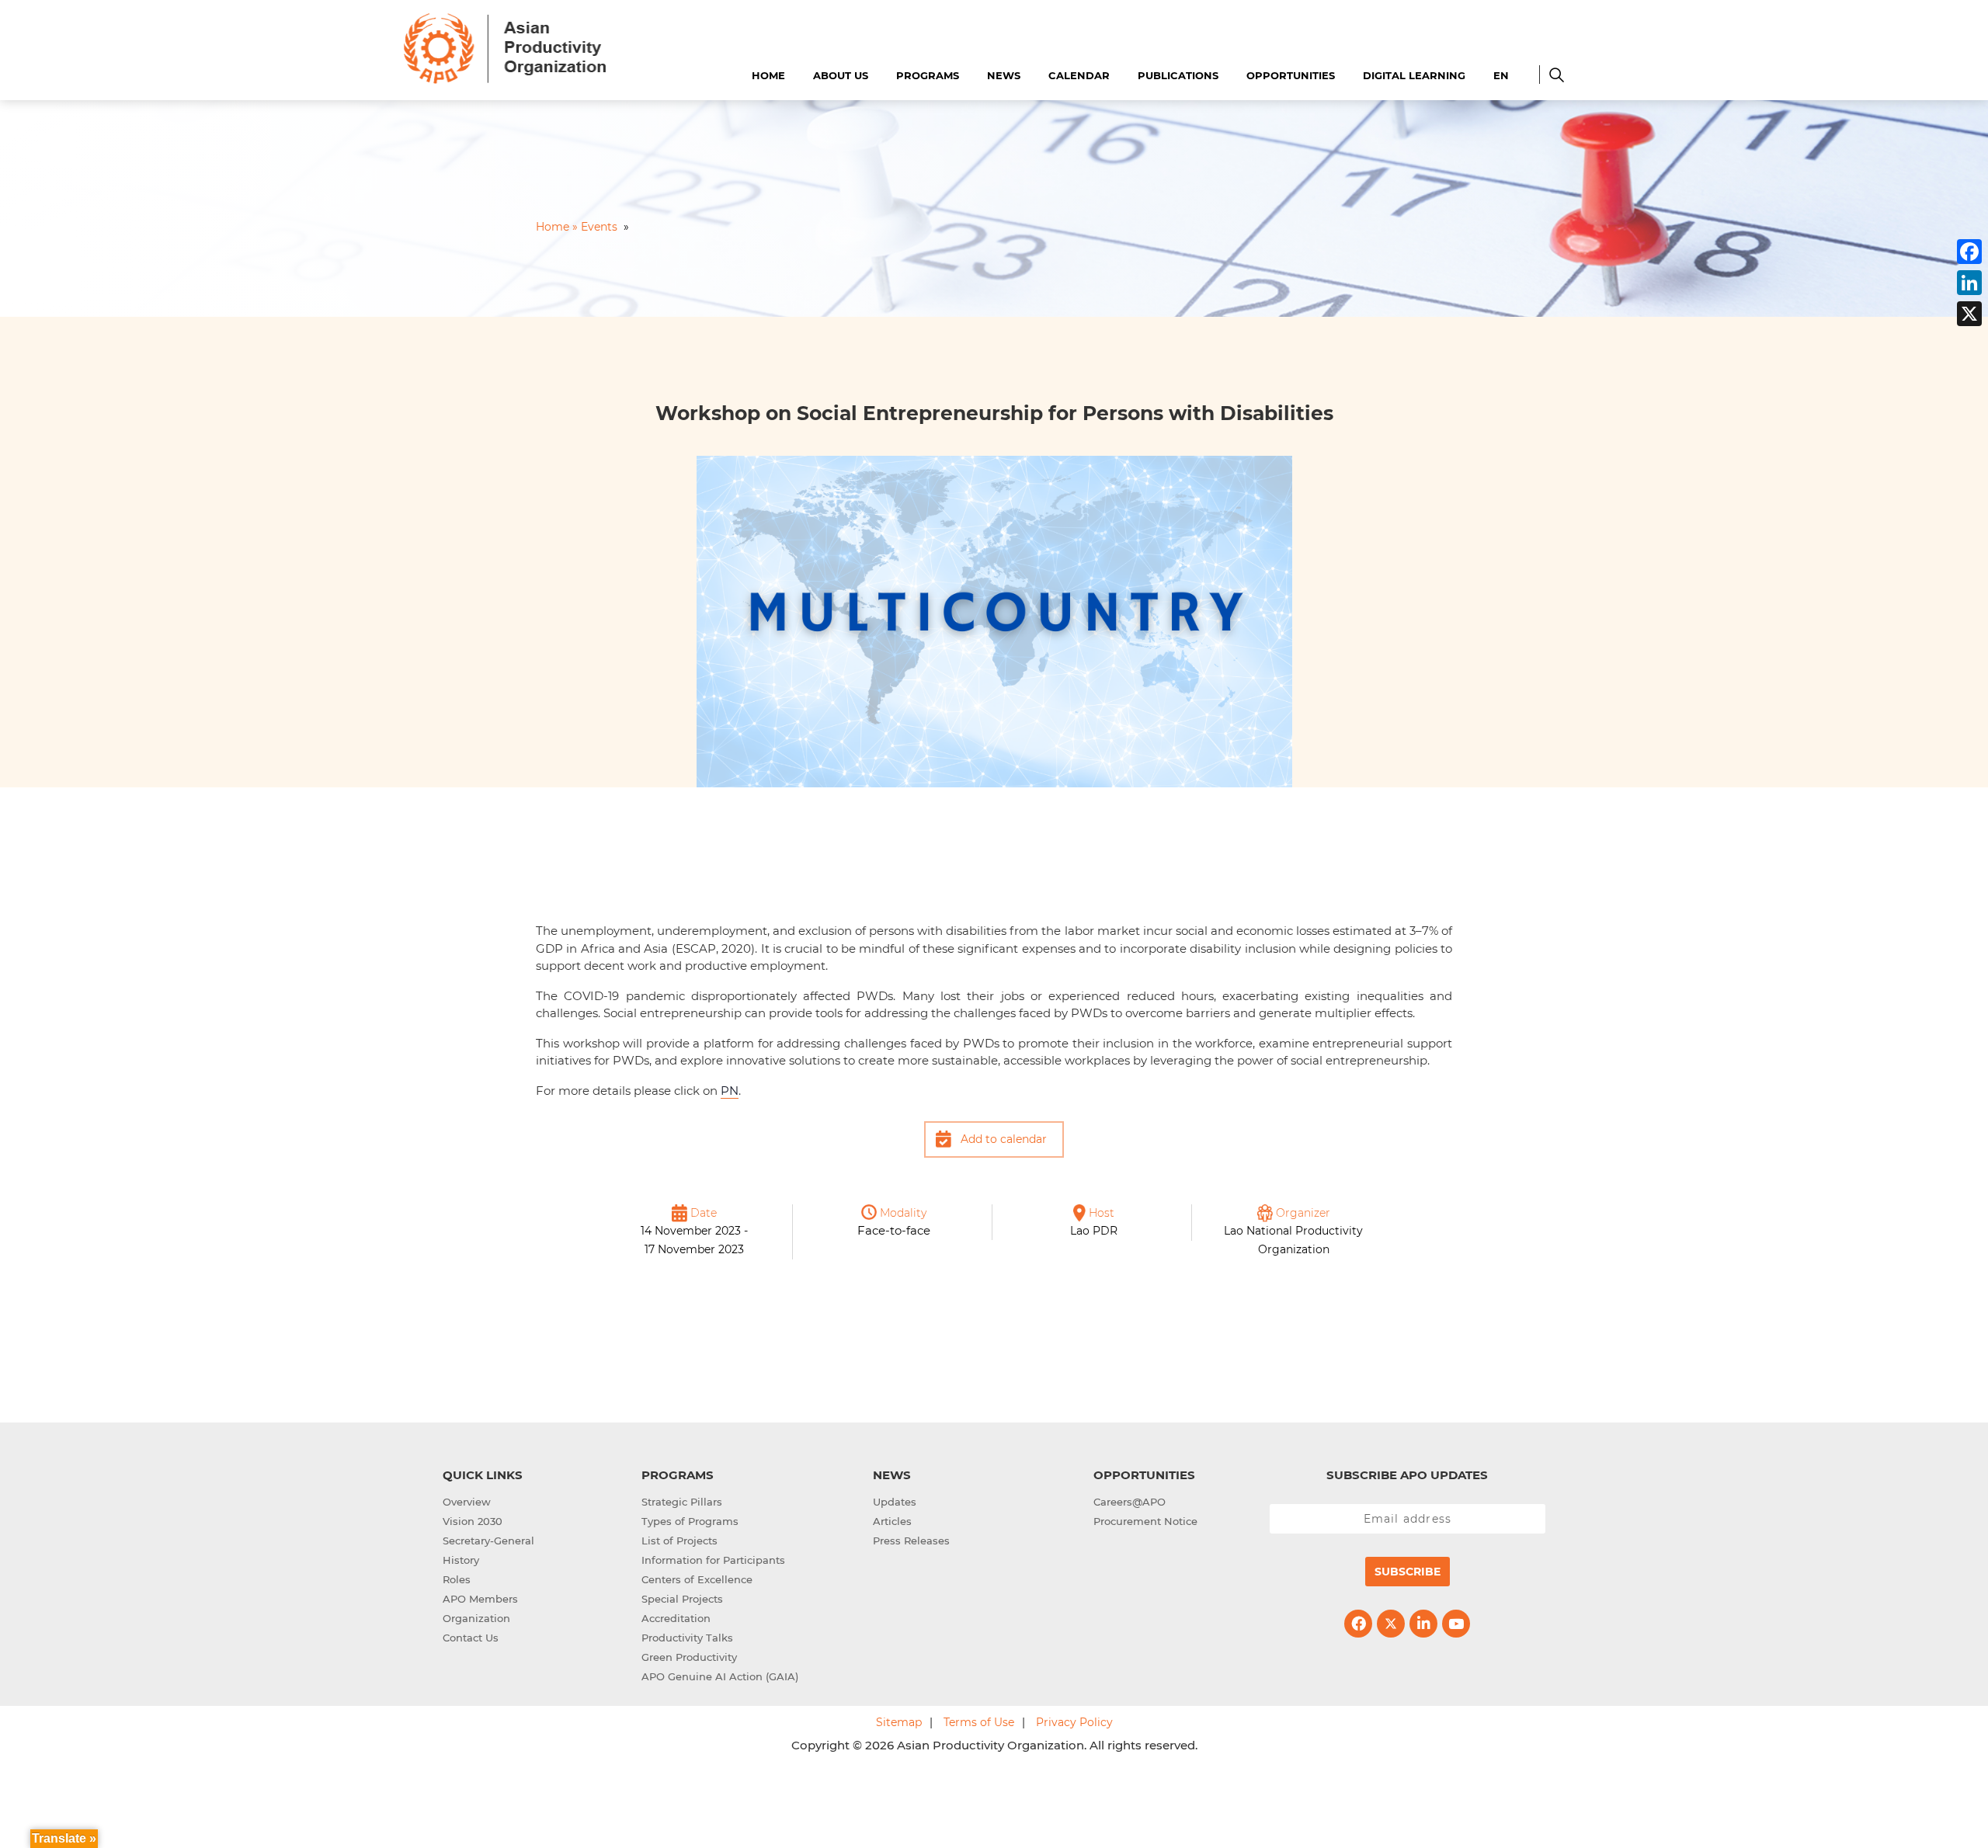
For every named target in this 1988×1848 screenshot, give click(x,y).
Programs (928, 75)
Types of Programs (690, 1521)
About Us (841, 75)
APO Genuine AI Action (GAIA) (720, 1676)
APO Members (480, 1599)
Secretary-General (488, 1541)
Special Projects (682, 1599)
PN (730, 1091)
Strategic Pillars (682, 1502)
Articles (892, 1521)
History (461, 1560)
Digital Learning (1414, 75)
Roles (457, 1579)
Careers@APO (1130, 1502)
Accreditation (676, 1618)
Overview (467, 1502)
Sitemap (899, 1722)
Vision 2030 (473, 1521)
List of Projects (679, 1541)
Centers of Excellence (697, 1579)
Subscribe (1408, 1572)
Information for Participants (713, 1560)
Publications (1178, 75)
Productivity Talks (687, 1638)
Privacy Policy (1074, 1722)
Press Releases (911, 1541)
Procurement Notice (1145, 1521)
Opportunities (1291, 75)
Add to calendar (1004, 1139)
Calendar (1079, 75)
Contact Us (471, 1638)
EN (1501, 75)
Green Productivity (689, 1657)
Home (768, 75)
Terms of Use (979, 1722)
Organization (476, 1618)
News (1004, 75)
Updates (895, 1502)
